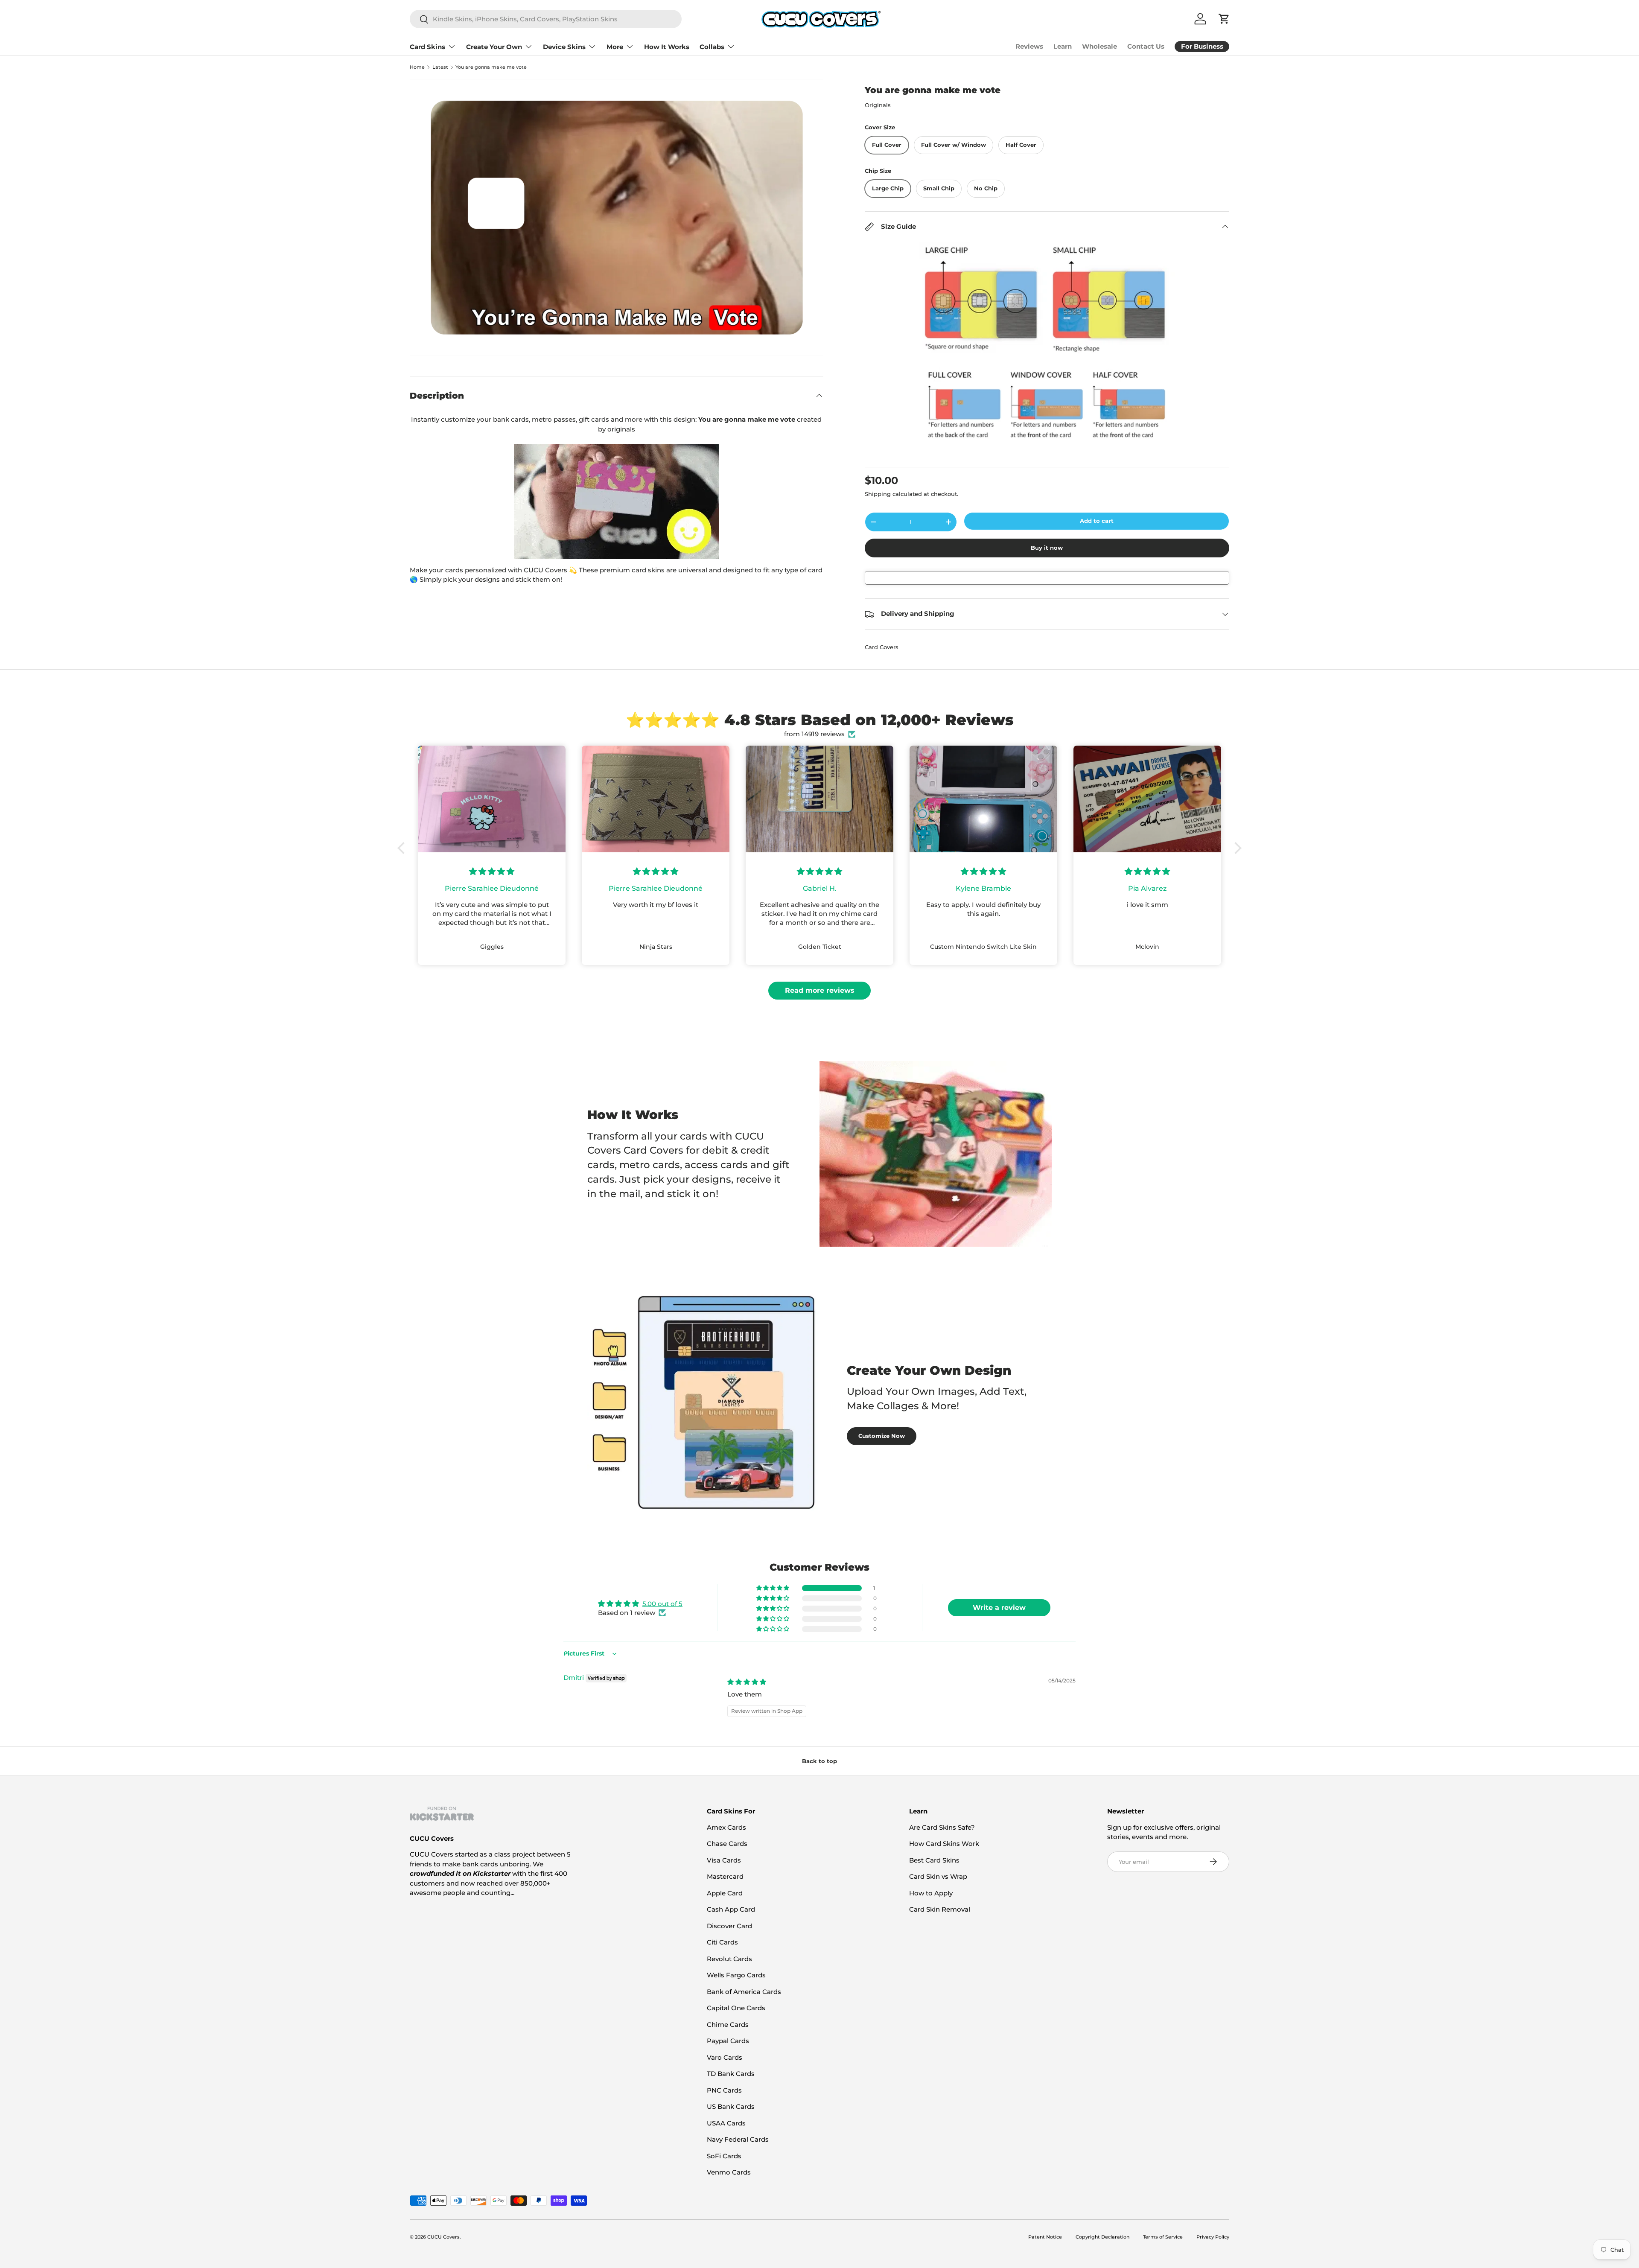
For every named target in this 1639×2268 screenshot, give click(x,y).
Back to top (819, 1761)
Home (417, 67)
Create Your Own (494, 47)
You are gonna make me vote (491, 67)
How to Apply (931, 1893)
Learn (1063, 46)
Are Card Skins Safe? (942, 1827)
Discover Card (729, 1926)
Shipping (878, 494)
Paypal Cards (728, 2041)
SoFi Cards (724, 2156)
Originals (878, 105)
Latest (440, 67)
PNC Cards (724, 2090)
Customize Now (882, 1436)
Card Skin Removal (940, 1909)
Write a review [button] (999, 1608)
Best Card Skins (934, 1860)
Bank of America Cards (744, 1992)
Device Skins (564, 47)
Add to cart (1097, 521)
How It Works (667, 47)
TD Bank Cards (731, 2074)
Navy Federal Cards (738, 2139)
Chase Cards (727, 1844)
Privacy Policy (1213, 2237)
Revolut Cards (729, 1959)
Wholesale (1099, 46)
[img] (747, 1682)
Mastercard (725, 1876)
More (615, 47)
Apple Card (725, 1893)
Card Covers (882, 647)
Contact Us (1146, 46)
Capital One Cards (736, 2008)
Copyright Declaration (1102, 2237)
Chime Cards (728, 2025)
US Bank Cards (731, 2106)
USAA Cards (726, 2123)
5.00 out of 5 (662, 1604)
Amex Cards (726, 1827)
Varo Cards (725, 2057)
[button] (403, 848)
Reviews (1029, 46)
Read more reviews (820, 990)
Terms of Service (1163, 2237)
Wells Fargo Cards (736, 1975)
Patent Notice (1045, 2237)
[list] (617, 217)
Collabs (712, 47)
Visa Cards (724, 1860)
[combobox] (546, 19)
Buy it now (1047, 548)
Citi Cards (722, 1942)
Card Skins (427, 47)
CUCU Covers (443, 2237)
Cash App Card (731, 1909)
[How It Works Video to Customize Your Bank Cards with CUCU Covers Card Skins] (617, 501)
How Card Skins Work (944, 1844)
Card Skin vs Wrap (938, 1876)
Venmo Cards (729, 2172)
